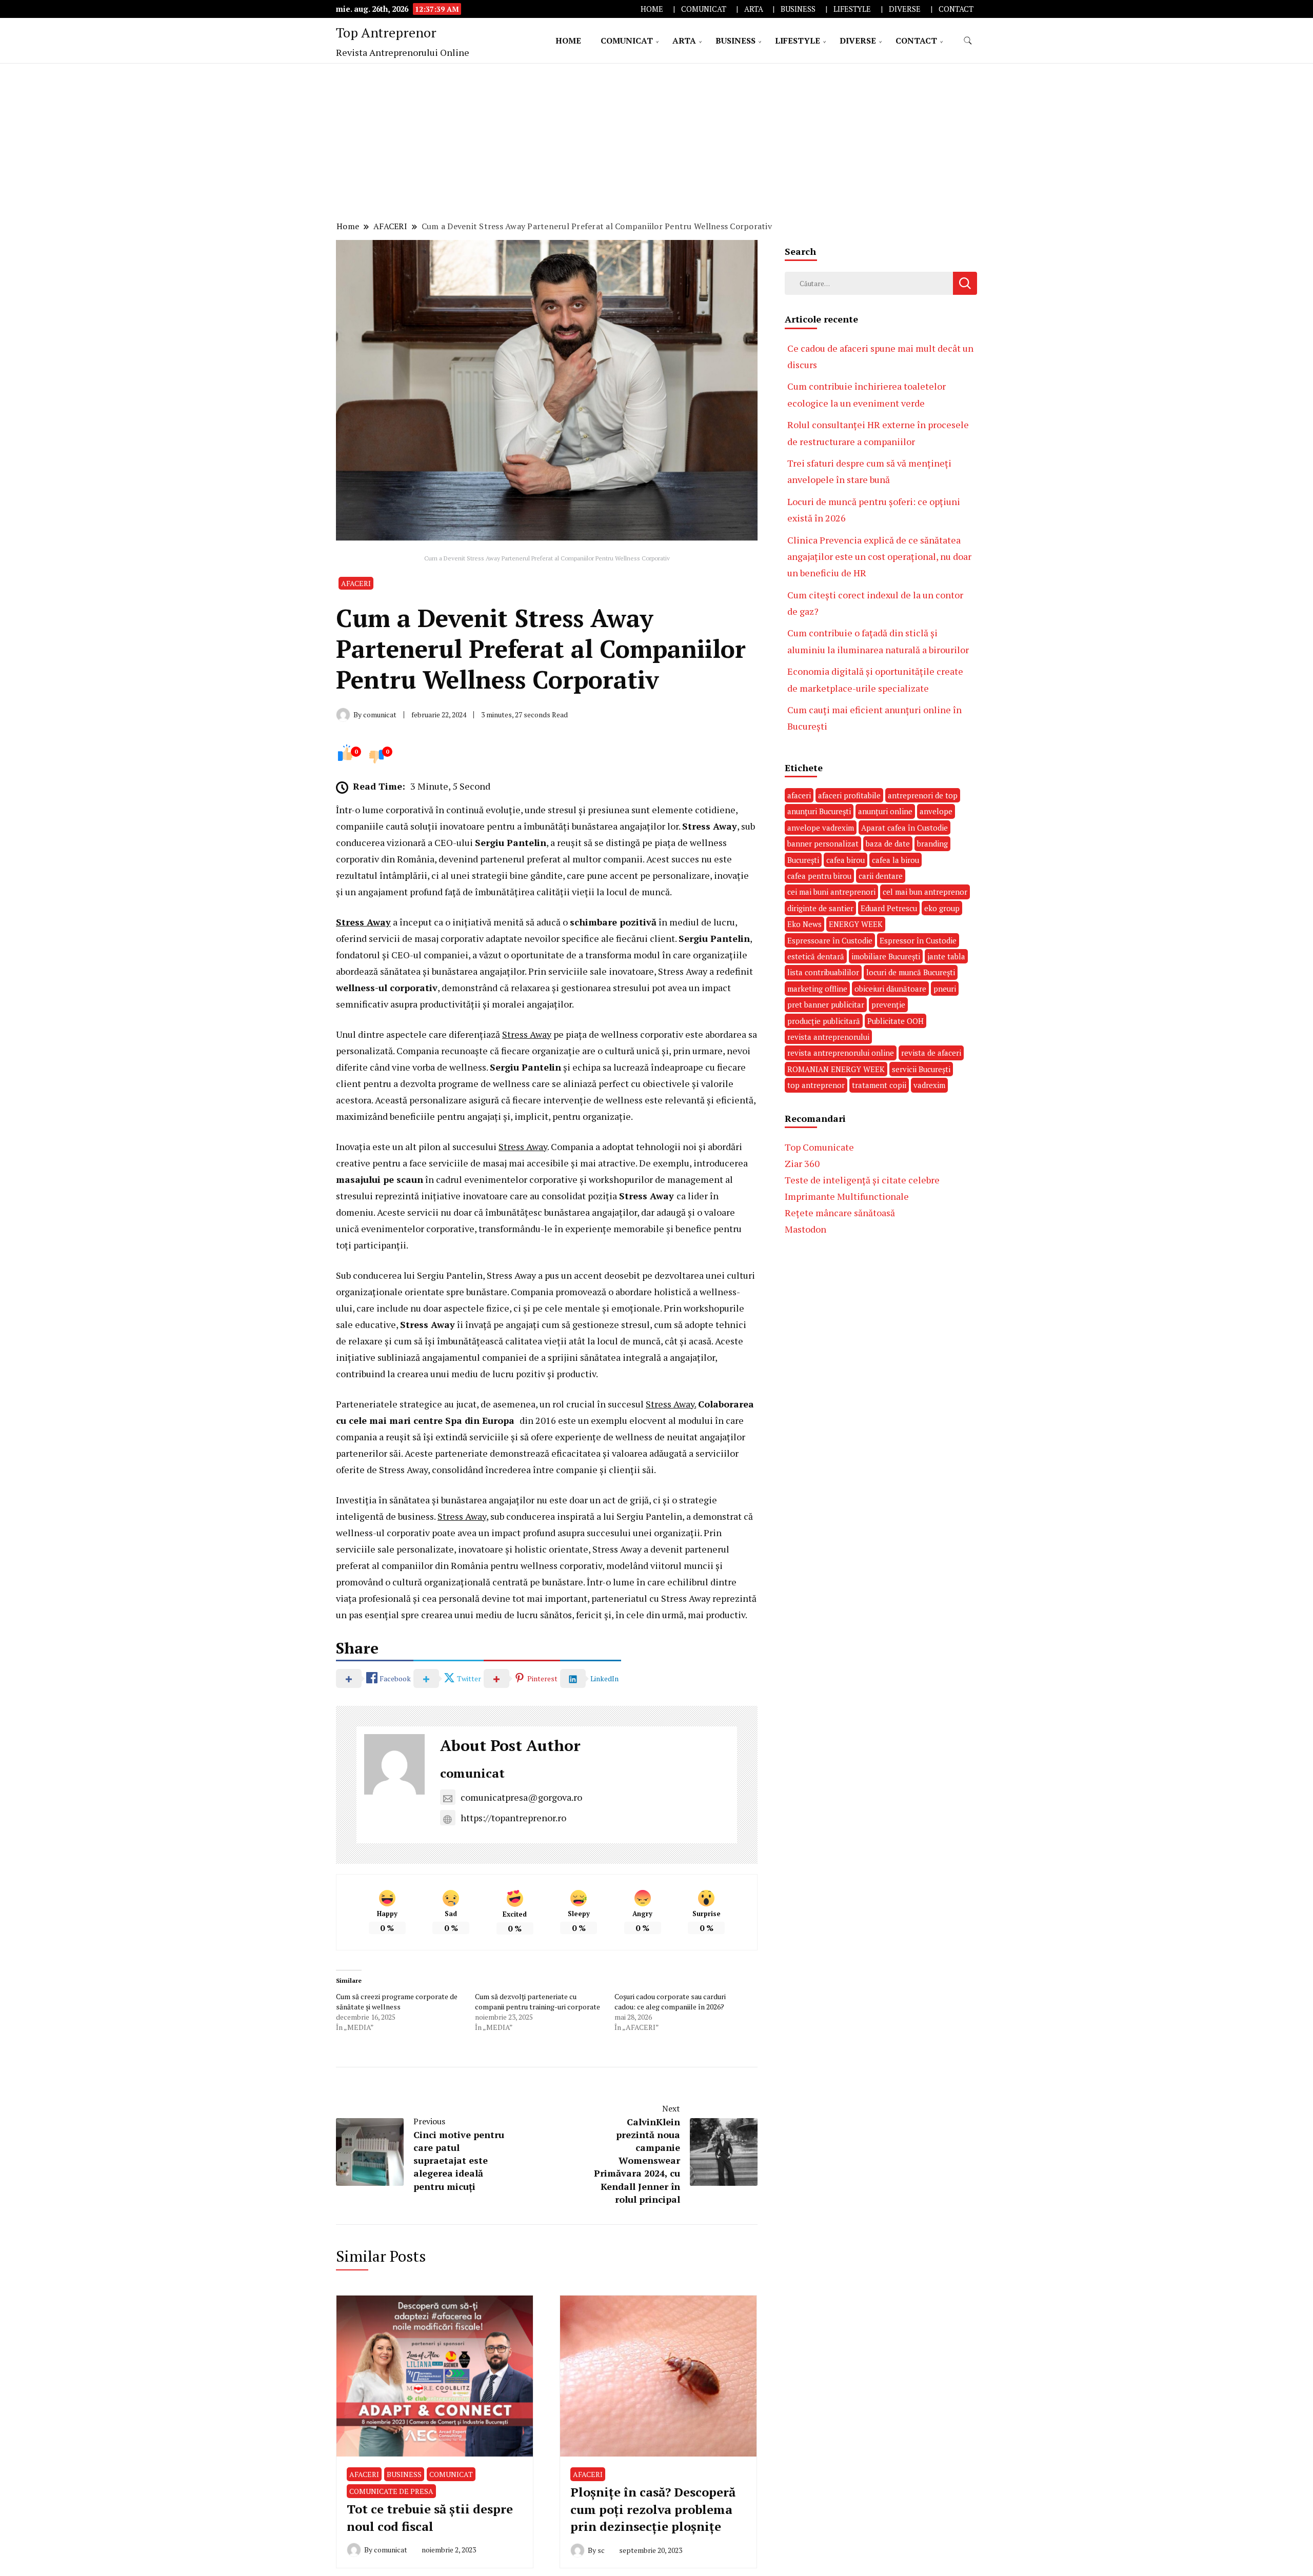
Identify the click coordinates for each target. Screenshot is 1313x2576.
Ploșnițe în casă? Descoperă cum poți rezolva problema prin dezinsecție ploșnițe (653, 2509)
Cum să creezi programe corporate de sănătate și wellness (397, 2001)
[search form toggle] (968, 41)
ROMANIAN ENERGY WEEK (836, 1069)
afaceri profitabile (849, 795)
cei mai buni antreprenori (831, 892)
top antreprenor (816, 1085)
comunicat (472, 1773)
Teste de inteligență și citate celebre (862, 1180)
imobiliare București (886, 956)
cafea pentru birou (819, 876)
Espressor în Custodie (918, 940)
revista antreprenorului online (841, 1053)
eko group (942, 908)
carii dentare (881, 876)
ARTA (754, 9)
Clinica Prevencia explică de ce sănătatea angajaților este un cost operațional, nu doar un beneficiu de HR (879, 557)
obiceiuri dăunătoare (890, 989)
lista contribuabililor (823, 972)
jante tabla (946, 956)
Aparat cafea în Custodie (904, 828)
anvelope (936, 811)
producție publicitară (824, 1021)
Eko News (804, 924)
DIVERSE (905, 9)
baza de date (888, 843)
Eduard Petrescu (889, 908)
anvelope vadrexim (821, 828)
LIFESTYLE (852, 9)
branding (932, 843)
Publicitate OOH (896, 1021)
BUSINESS (798, 9)
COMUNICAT (704, 9)
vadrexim (929, 1085)
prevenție (888, 1004)
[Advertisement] (656, 140)
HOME (652, 9)
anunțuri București (819, 811)
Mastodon (805, 1229)
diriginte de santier (820, 908)
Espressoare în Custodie (830, 940)
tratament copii (879, 1085)
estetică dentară (816, 956)
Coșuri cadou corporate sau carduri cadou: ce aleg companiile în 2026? (670, 2001)
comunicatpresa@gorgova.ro (521, 1797)
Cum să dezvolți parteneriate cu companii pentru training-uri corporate (538, 2001)
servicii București (921, 1069)
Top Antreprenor (386, 32)
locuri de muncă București (911, 972)
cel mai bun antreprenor (925, 892)
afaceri (799, 795)
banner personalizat (823, 843)
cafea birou (846, 860)
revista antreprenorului (828, 1037)
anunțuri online (885, 811)
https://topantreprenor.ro (513, 1818)
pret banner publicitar (826, 1004)
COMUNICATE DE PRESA (391, 2491)
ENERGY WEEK (856, 924)
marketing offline (817, 989)
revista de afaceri (931, 1053)
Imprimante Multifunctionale (847, 1196)
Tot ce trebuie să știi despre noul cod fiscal (430, 2518)
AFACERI (356, 583)
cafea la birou (896, 860)
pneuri (945, 989)
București (803, 860)
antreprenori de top (923, 795)
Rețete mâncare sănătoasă (840, 1213)
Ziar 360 (802, 1163)
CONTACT (956, 9)
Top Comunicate (819, 1147)
